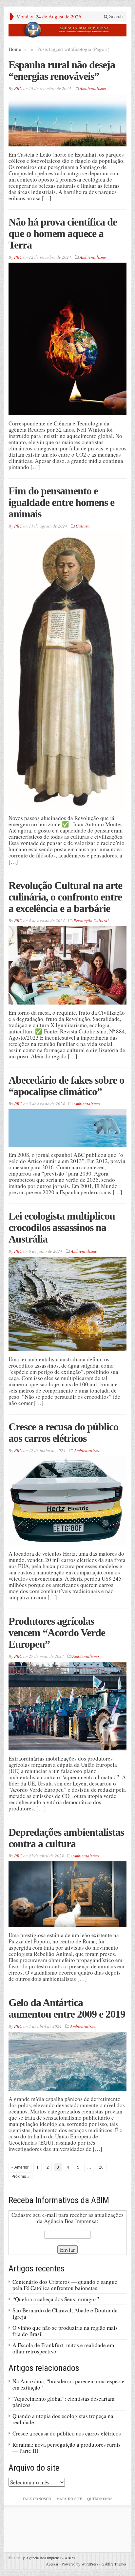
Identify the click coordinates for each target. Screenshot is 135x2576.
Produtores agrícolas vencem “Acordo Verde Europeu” (57, 1633)
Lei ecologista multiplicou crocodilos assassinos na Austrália (62, 1227)
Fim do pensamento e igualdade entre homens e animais (61, 502)
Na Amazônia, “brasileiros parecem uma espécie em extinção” (68, 2384)
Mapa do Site (69, 2499)
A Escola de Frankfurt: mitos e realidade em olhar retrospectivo (63, 2348)
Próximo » (20, 2176)
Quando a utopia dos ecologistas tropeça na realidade (63, 2419)
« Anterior (20, 2167)
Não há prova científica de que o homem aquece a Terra (63, 233)
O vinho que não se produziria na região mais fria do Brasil (65, 2331)
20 (101, 2167)
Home (15, 49)
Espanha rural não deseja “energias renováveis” (62, 70)
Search (115, 17)
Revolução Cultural (91, 920)
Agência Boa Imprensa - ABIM (49, 2558)
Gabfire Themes (114, 2564)
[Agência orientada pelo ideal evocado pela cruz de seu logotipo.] (67, 30)
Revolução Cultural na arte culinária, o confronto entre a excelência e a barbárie (65, 897)
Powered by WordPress (80, 2564)
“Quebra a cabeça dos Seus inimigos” (56, 2299)
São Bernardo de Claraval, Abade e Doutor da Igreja (65, 2313)
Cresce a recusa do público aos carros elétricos (63, 1432)
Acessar (52, 2564)
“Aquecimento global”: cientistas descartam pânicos (63, 2402)
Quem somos (100, 2499)
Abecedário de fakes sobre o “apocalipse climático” (66, 1086)
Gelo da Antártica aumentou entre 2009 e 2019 (67, 2008)
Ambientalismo (93, 88)
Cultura (83, 526)
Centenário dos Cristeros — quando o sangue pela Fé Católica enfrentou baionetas (65, 2285)
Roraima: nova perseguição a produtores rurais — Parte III (67, 2448)
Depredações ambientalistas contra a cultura (66, 1838)
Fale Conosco (37, 2499)
